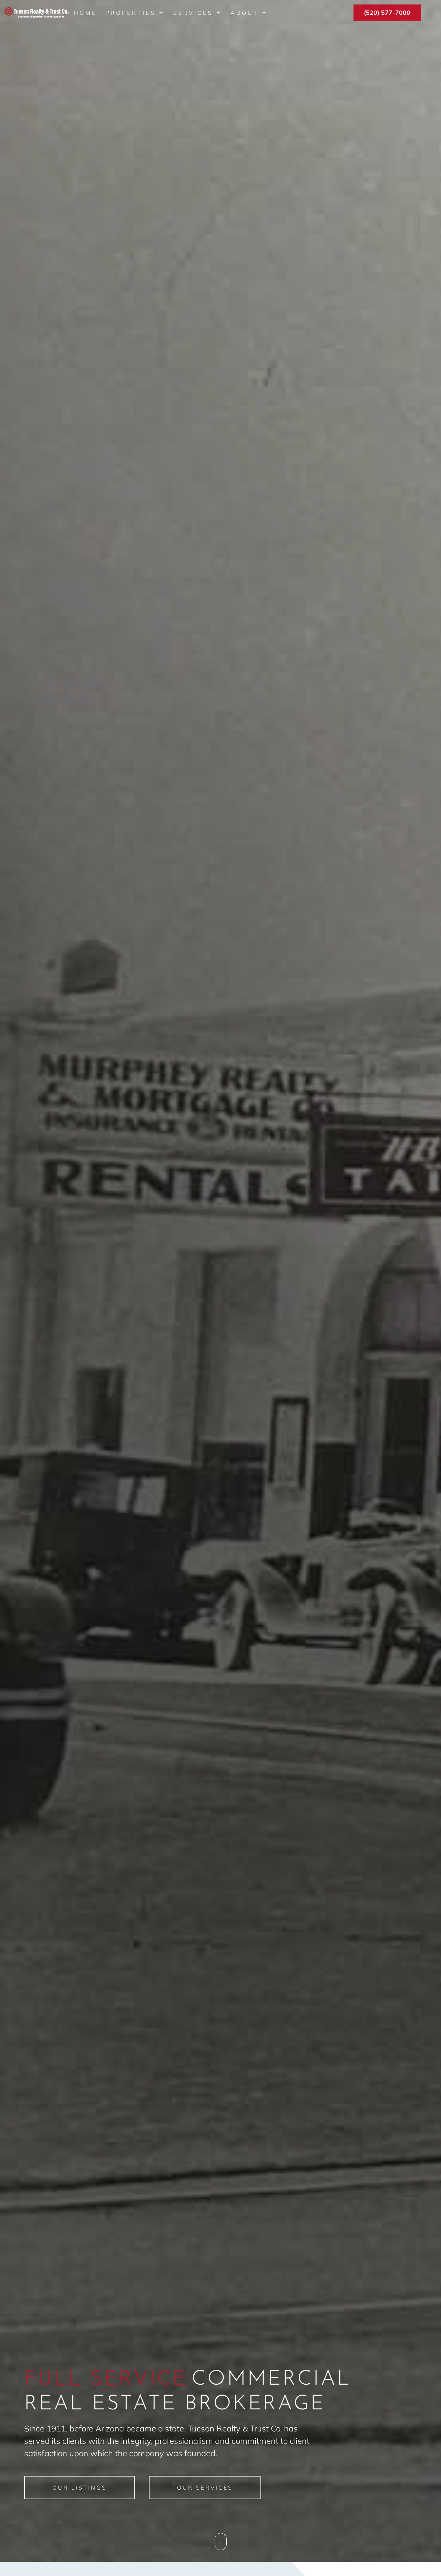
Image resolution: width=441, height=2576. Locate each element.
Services (193, 13)
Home (85, 13)
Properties (131, 13)
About (245, 13)
